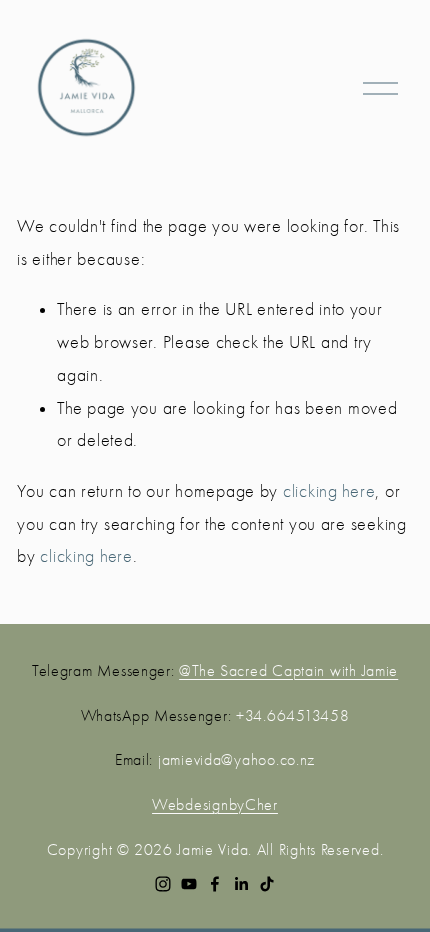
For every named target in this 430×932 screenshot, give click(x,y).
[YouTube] (189, 884)
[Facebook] (215, 884)
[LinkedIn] (241, 884)
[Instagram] (163, 884)
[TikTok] (267, 884)
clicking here (329, 491)
